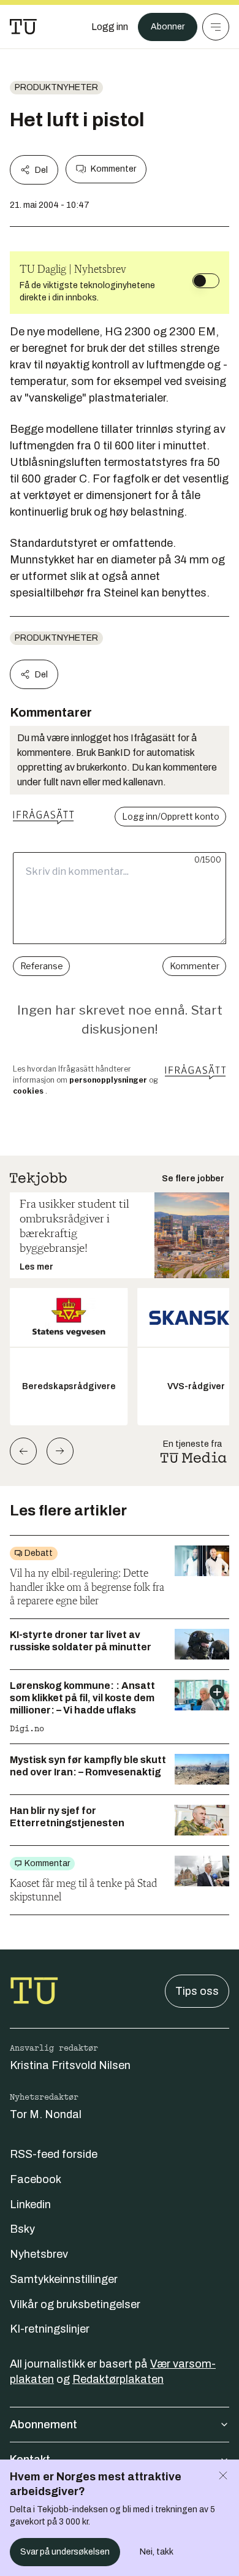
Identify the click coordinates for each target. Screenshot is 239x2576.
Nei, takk (157, 2552)
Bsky (22, 2229)
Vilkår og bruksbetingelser (75, 2304)
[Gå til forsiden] (23, 27)
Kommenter (113, 169)
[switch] (206, 281)
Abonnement (44, 2425)
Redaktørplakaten (118, 2379)
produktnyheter (56, 87)
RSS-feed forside (54, 2154)
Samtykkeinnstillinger (64, 2279)
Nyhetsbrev (39, 2254)
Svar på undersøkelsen (65, 2552)
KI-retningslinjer (50, 2329)
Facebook (36, 2179)
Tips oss (197, 1991)
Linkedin (30, 2204)
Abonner (168, 27)
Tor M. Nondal (46, 2114)
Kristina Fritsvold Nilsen (70, 2065)
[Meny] (216, 27)
